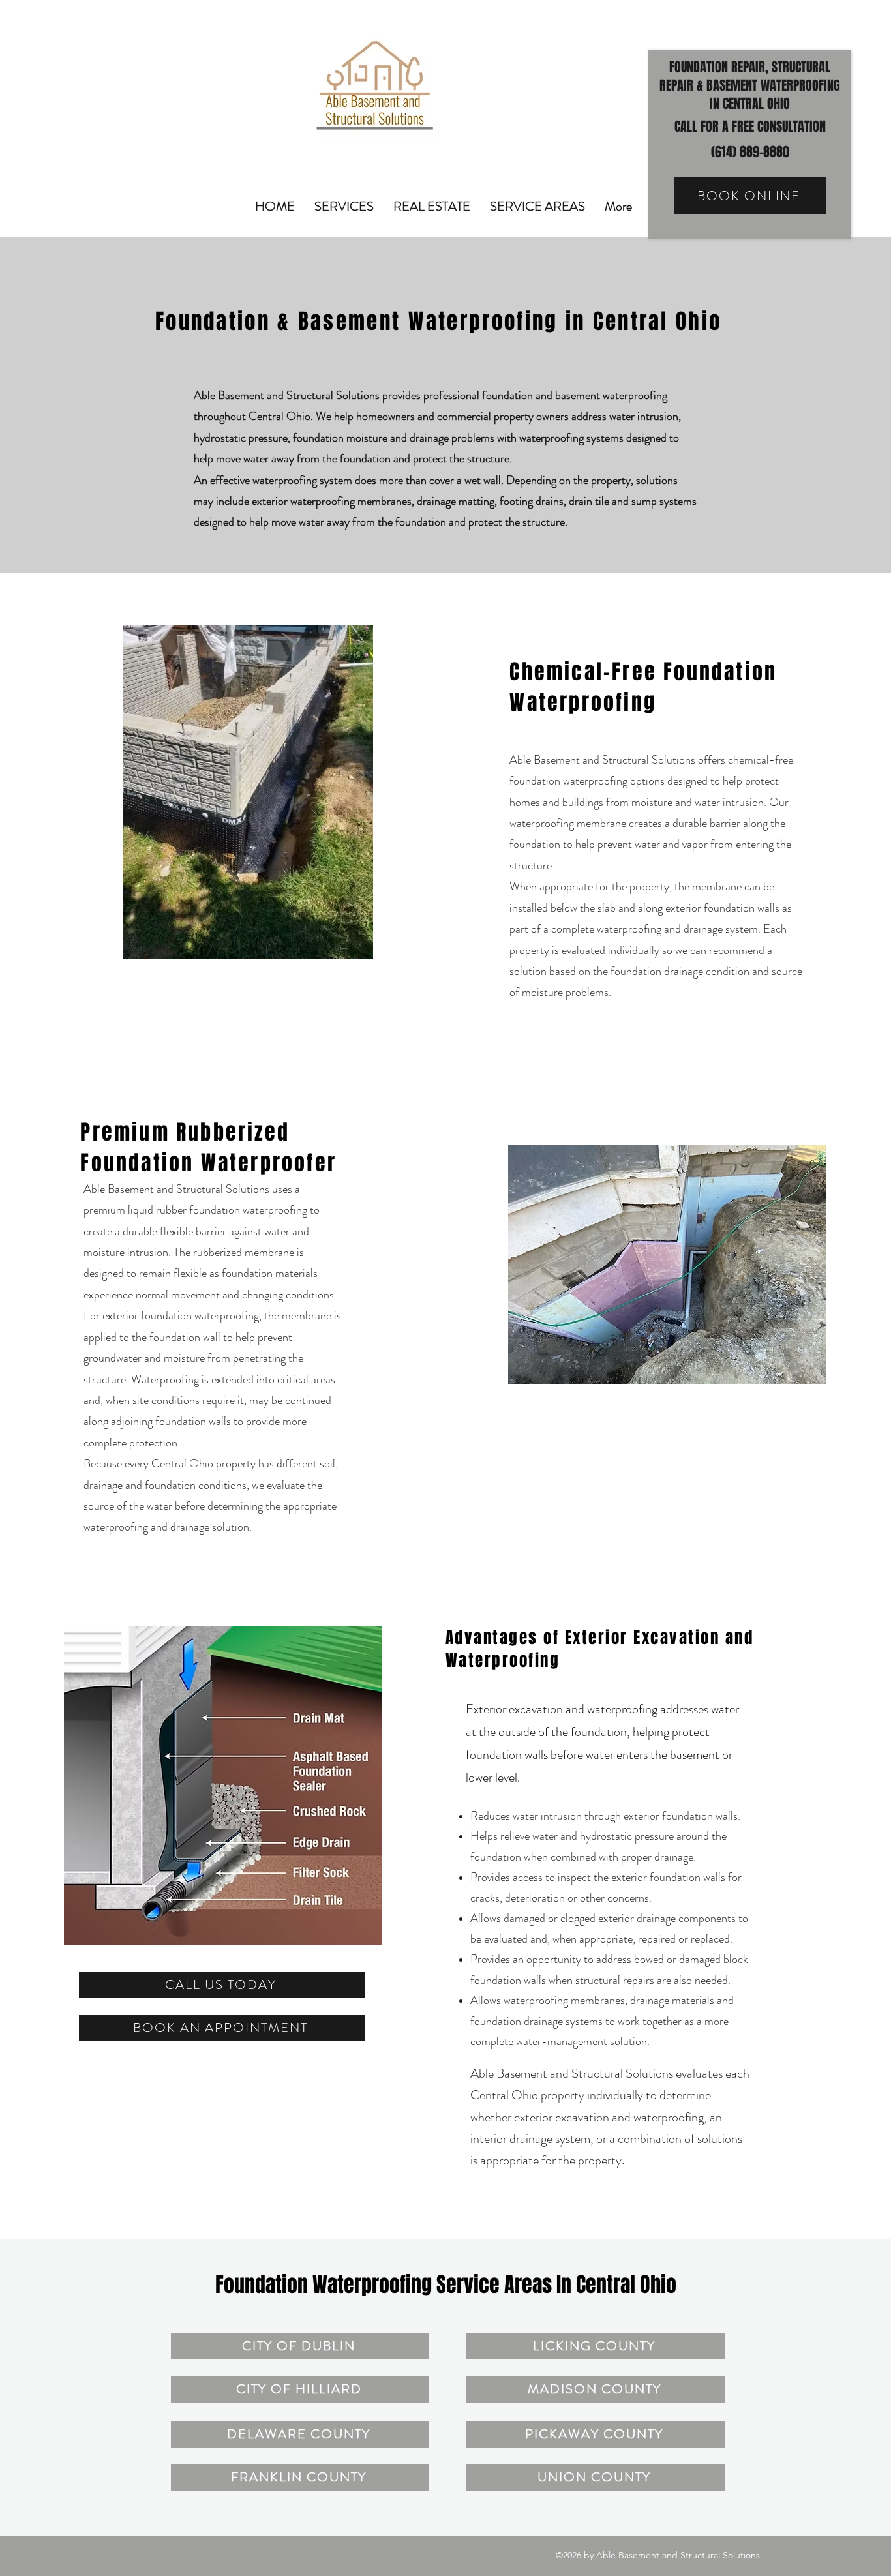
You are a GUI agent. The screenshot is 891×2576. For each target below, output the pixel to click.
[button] (344, 205)
